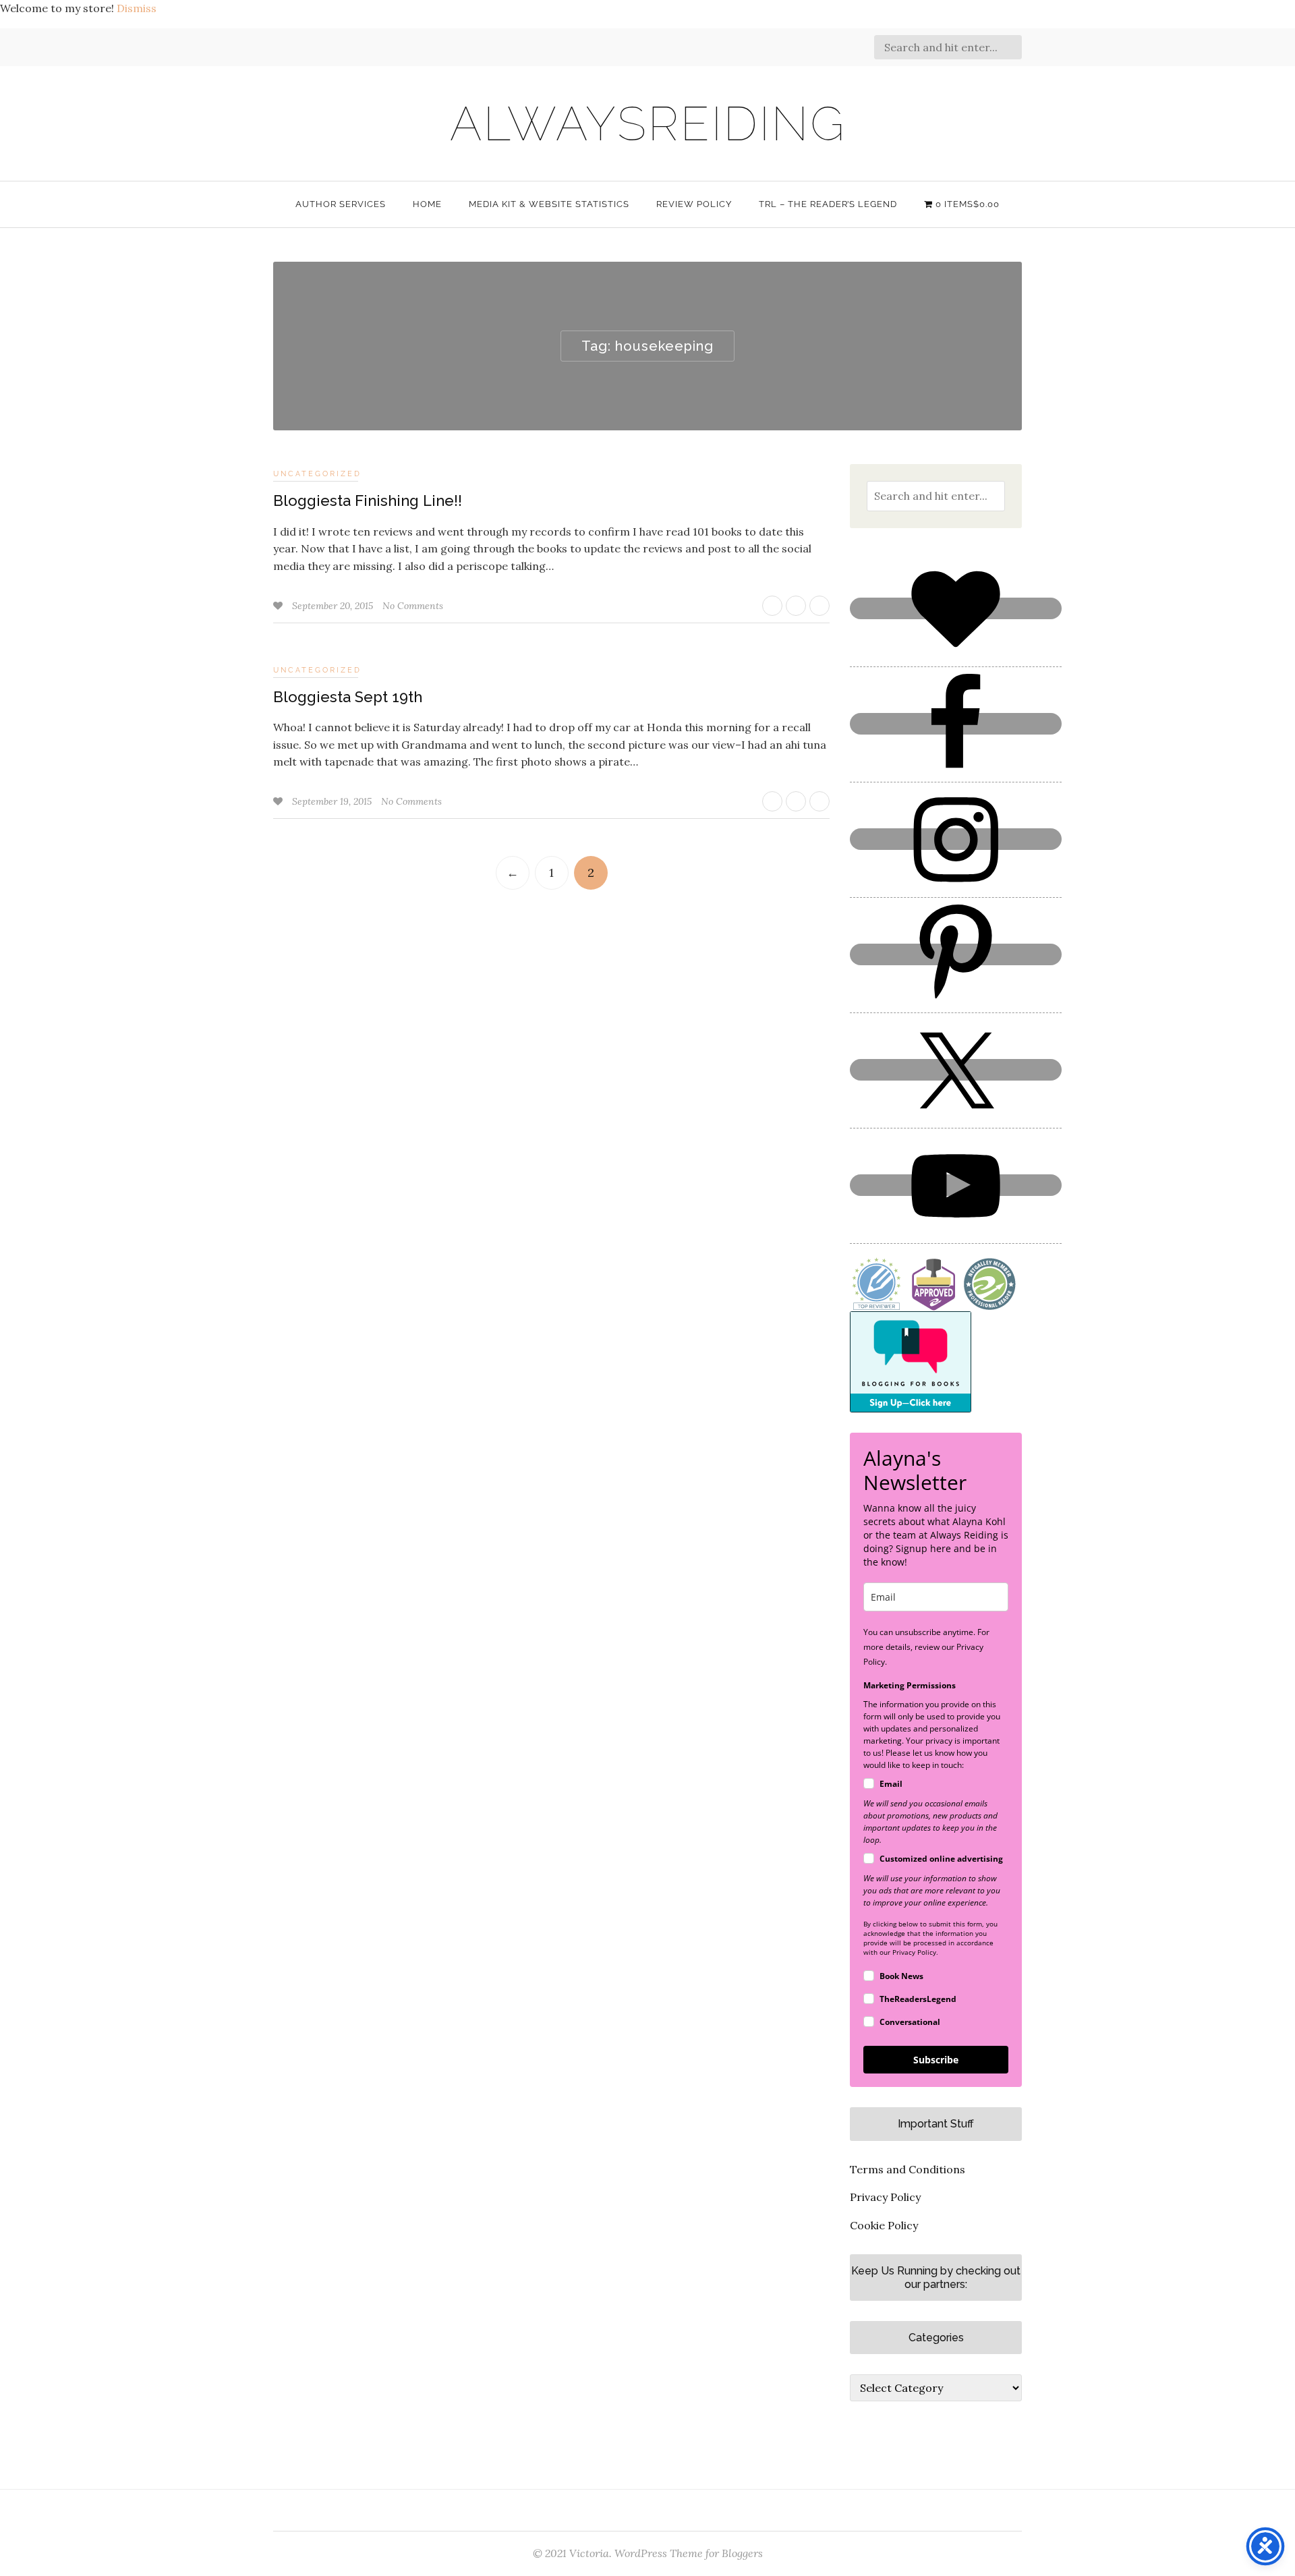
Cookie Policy (884, 2225)
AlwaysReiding (648, 123)
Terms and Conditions (908, 2169)
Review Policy (694, 204)
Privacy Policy (885, 2197)
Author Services (341, 204)
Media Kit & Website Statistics (549, 204)
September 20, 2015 (334, 606)
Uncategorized (317, 474)
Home (427, 204)
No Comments (413, 606)
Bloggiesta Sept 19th (348, 697)
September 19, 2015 (333, 801)
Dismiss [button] (137, 8)
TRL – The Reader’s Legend (828, 204)
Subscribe (936, 2060)
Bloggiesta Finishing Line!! (368, 500)
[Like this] (279, 606)
